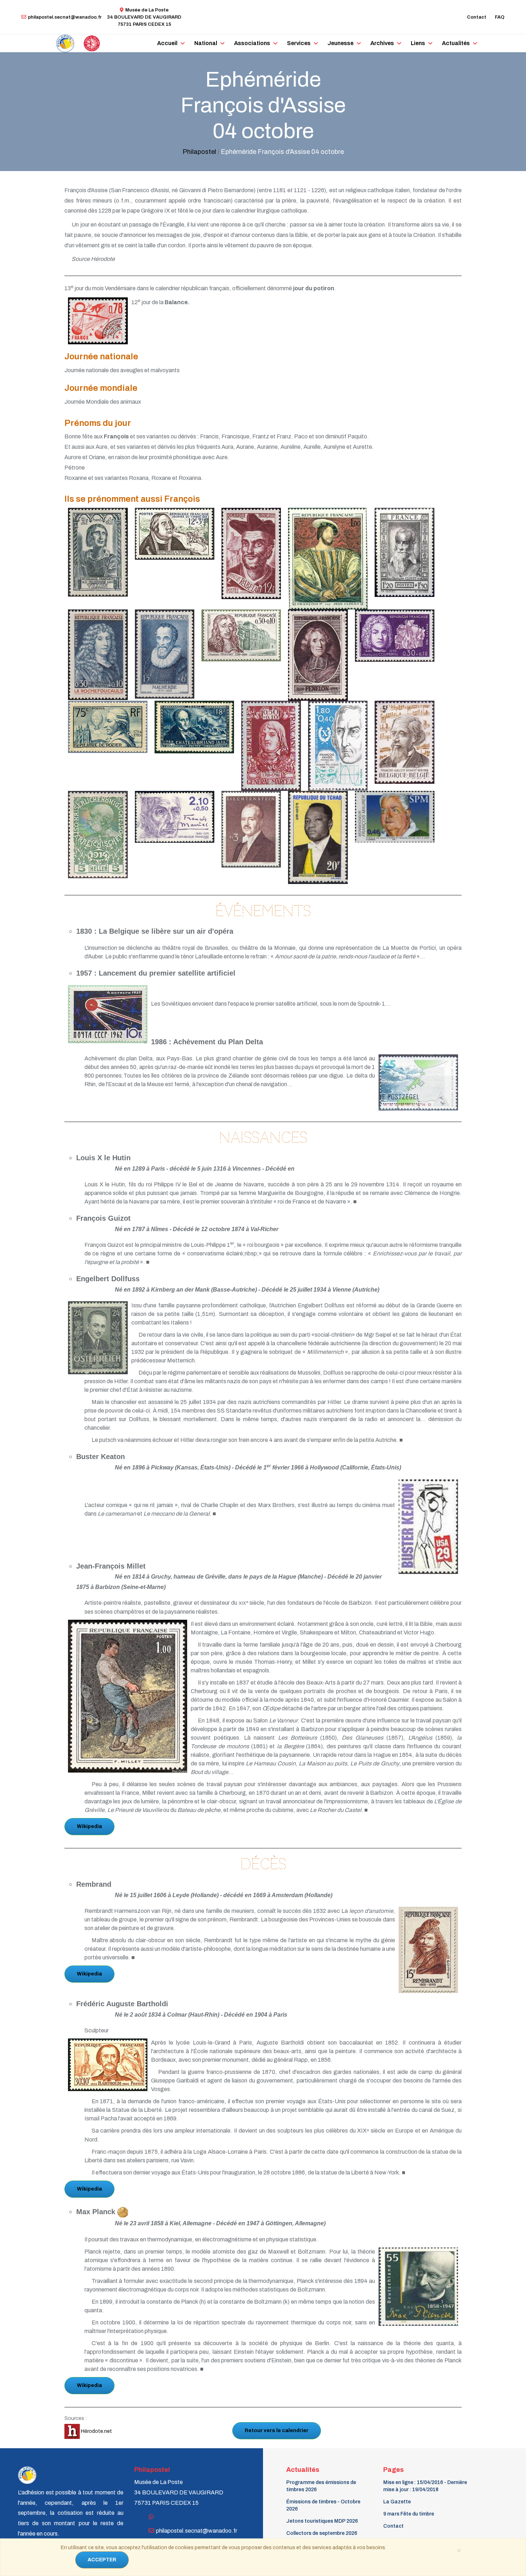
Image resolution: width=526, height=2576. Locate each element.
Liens (418, 43)
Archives (382, 43)
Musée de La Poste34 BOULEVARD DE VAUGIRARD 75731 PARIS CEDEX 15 (144, 17)
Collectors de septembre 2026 (322, 2533)
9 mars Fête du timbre (409, 2514)
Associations (252, 43)
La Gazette (397, 2502)
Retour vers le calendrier (277, 2431)
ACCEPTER (102, 2560)
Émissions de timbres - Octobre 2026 (323, 2505)
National (206, 43)
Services (299, 43)
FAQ (500, 17)
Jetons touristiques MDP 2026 (322, 2521)
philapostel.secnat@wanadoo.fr (65, 17)
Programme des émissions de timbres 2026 (321, 2486)
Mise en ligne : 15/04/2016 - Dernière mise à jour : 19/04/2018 (425, 2486)
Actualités (456, 43)
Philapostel (199, 152)
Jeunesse (340, 43)
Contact (477, 17)
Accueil (167, 43)
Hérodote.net (96, 2431)
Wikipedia (89, 1826)
